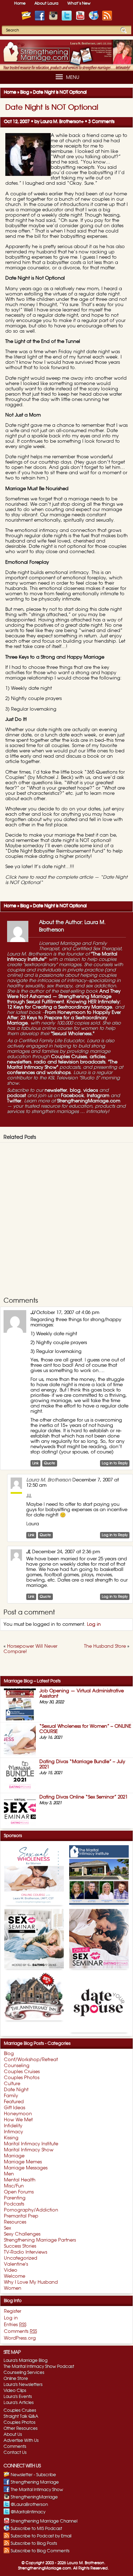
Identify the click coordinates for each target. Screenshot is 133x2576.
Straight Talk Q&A (21, 2416)
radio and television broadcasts (70, 1062)
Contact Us (15, 2452)
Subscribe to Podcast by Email (41, 2536)
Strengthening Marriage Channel (44, 2521)
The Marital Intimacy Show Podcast (39, 2366)
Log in (94, 1625)
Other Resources (21, 2428)
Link (35, 1463)
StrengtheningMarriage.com (89, 1101)
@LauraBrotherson (29, 2505)
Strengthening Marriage (35, 2482)
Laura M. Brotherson (61, 121)
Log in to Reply (115, 1463)
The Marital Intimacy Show (37, 2490)
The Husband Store (105, 1646)
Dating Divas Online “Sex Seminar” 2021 (84, 1797)
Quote (50, 1463)
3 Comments (101, 121)
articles (98, 1057)
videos (91, 1091)
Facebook (73, 1096)
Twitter (14, 1101)
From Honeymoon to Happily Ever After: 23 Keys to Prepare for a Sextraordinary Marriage (64, 1018)
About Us (13, 2434)
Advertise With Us (21, 2440)
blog (75, 1091)
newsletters (19, 1062)
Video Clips (15, 2391)
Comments (15, 2446)
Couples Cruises (69, 1057)
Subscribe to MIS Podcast (36, 2529)
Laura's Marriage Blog (26, 2360)
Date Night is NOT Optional (52, 108)
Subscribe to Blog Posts (34, 2543)
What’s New (79, 3)
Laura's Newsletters (23, 2385)
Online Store (16, 2379)
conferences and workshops (39, 1073)
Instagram (98, 1096)
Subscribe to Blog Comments (40, 2551)
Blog (25, 92)
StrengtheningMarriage (34, 2497)
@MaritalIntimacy (28, 2512)
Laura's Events (18, 2397)
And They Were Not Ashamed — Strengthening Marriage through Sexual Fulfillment (64, 997)
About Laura (46, 3)
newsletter (56, 1091)
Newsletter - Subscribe (33, 2475)
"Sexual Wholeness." (73, 1034)
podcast (16, 1096)
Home (20, 3)
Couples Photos (20, 2422)
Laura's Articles (19, 2403)
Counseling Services (24, 2373)
